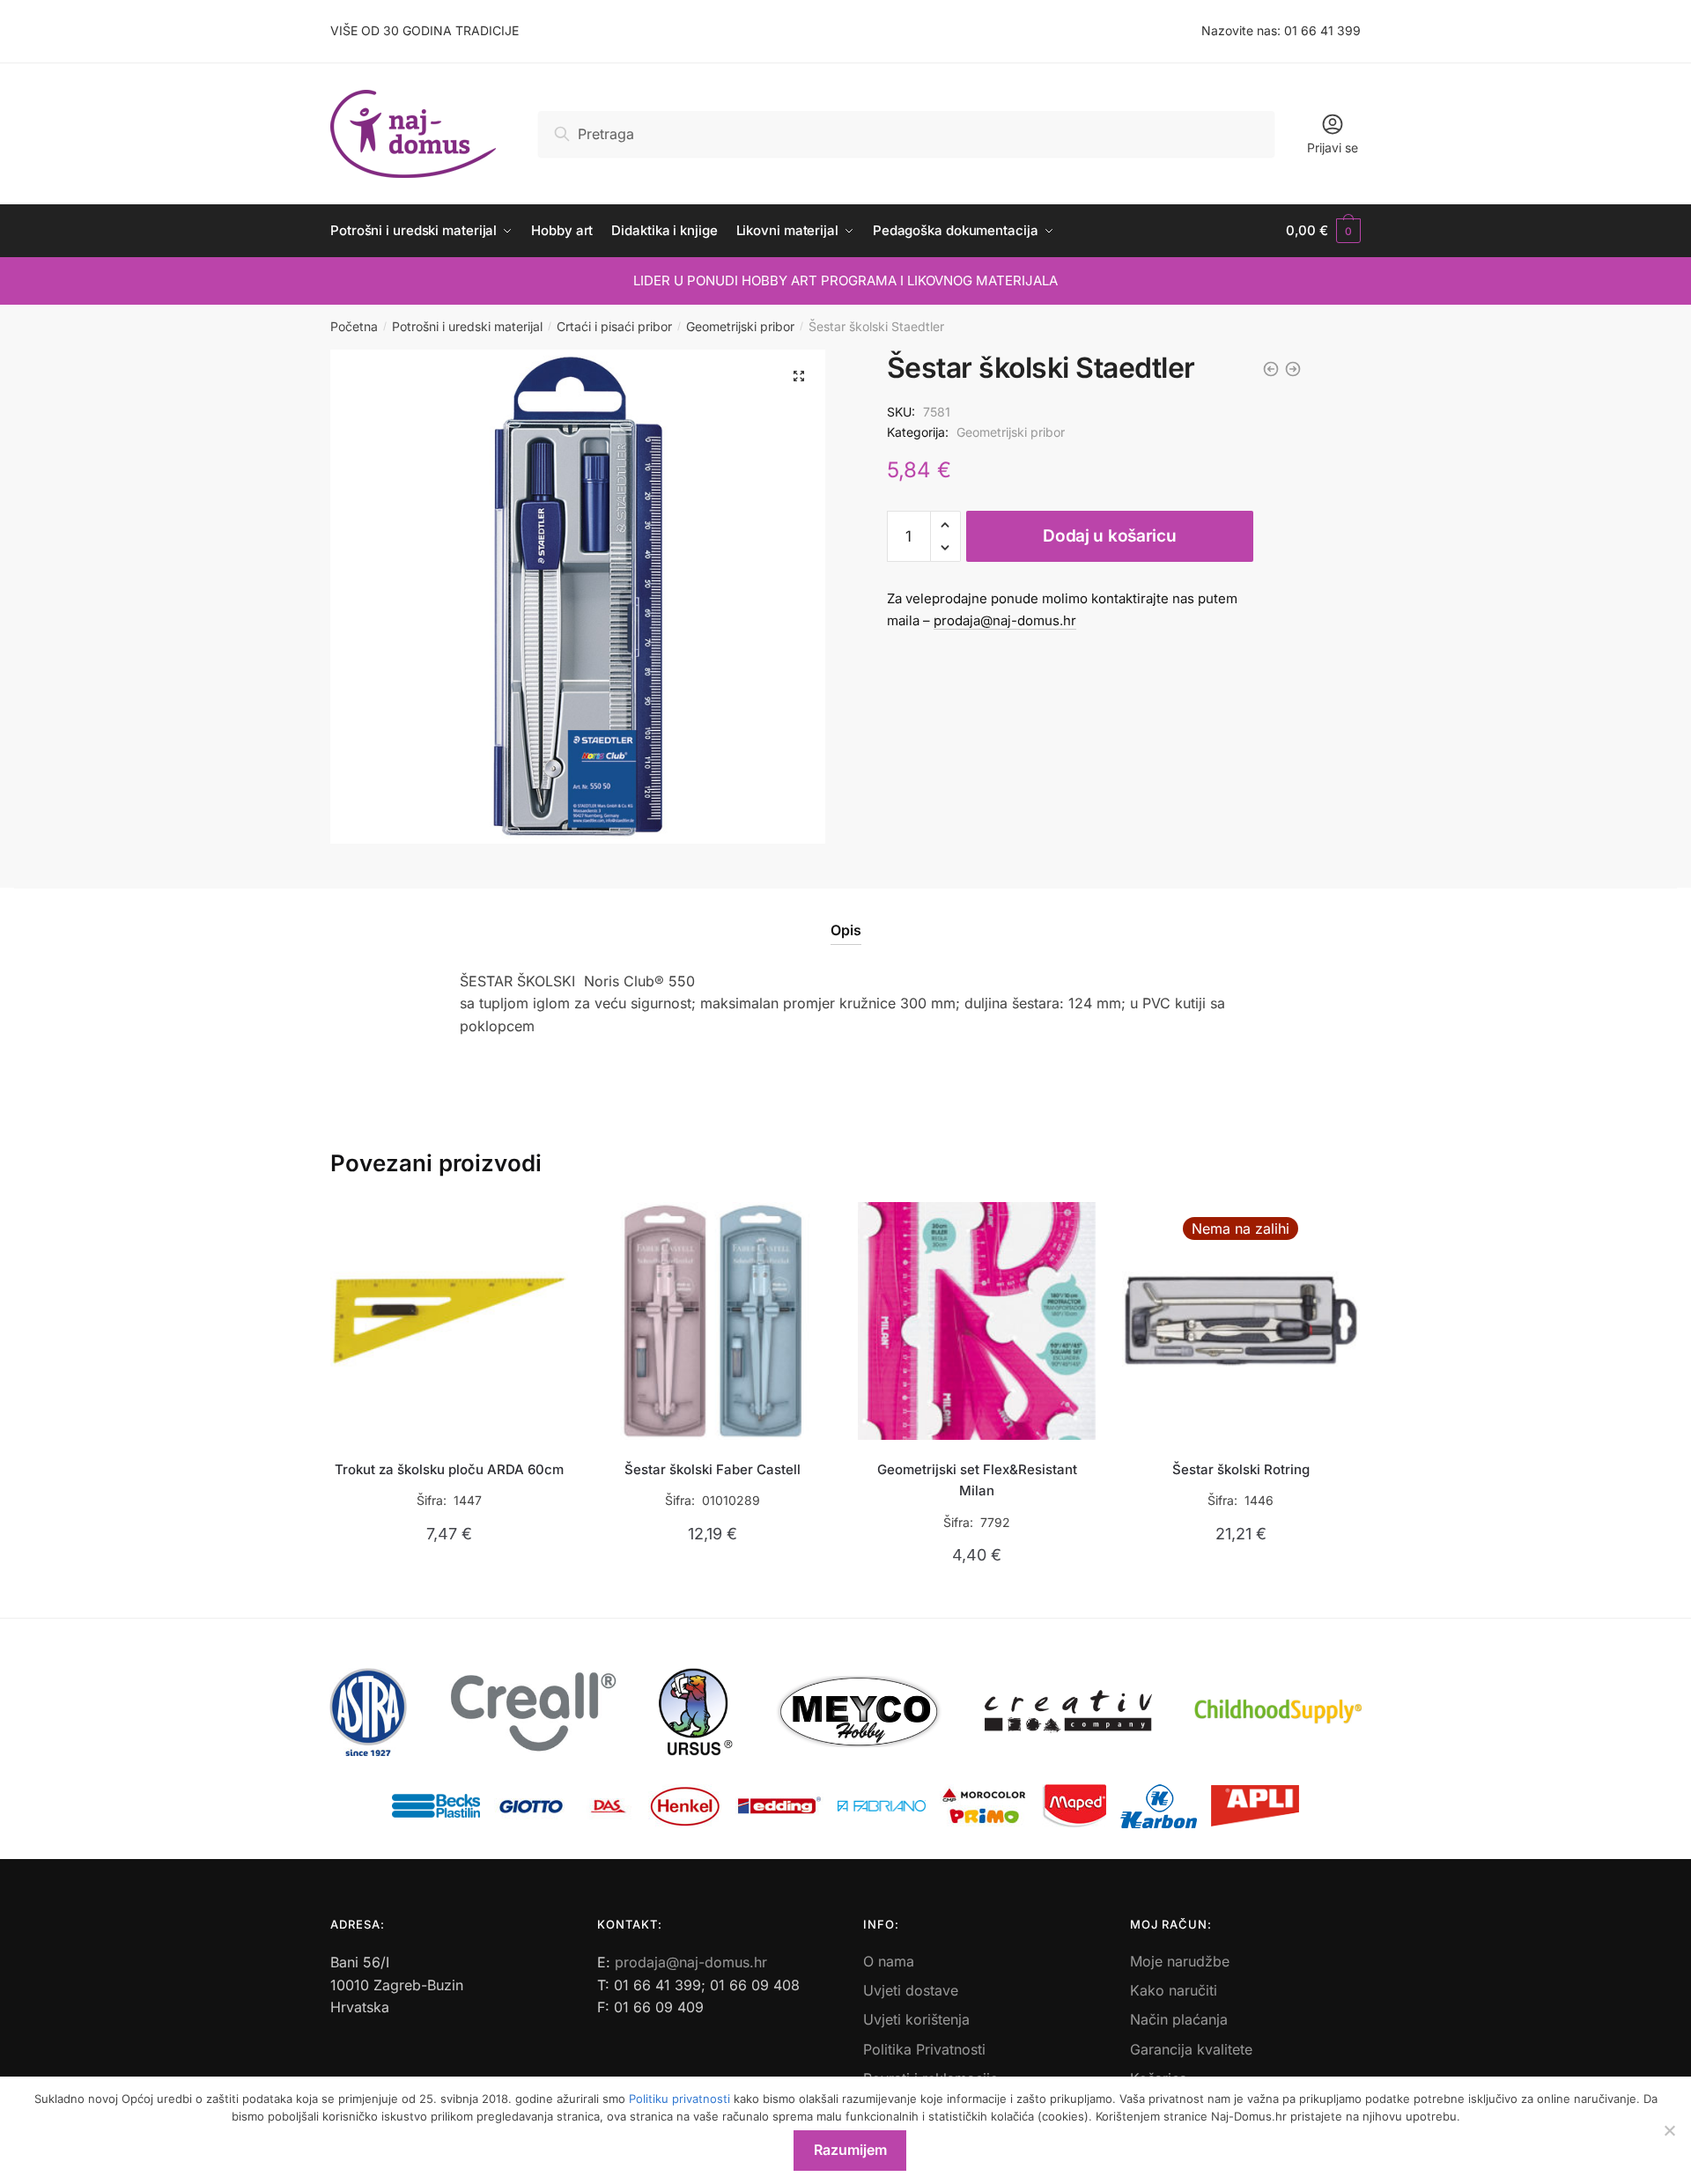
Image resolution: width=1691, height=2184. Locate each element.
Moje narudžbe (1180, 1961)
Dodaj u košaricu (1109, 536)
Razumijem (850, 2150)
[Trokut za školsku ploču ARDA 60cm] (449, 1321)
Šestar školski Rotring (1241, 1469)
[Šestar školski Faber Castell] (713, 1321)
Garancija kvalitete (1191, 2049)
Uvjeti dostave (911, 1990)
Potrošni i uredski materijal (467, 326)
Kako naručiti (1174, 1990)
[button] (799, 376)
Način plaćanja (1179, 2019)
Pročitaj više (1241, 1596)
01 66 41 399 (1322, 30)
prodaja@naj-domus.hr (1005, 620)
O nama (889, 1961)
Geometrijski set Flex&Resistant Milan (977, 1480)
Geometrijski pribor (740, 326)
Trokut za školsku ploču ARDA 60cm (449, 1469)
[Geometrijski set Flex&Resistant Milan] (977, 1321)
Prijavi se (1333, 148)
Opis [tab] (846, 930)
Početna (354, 326)
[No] (1669, 2130)
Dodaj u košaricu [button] (449, 1596)
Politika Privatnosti (924, 2049)
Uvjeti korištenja (916, 2019)
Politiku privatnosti (679, 2099)
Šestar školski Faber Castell (713, 1469)
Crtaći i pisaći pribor (614, 326)
